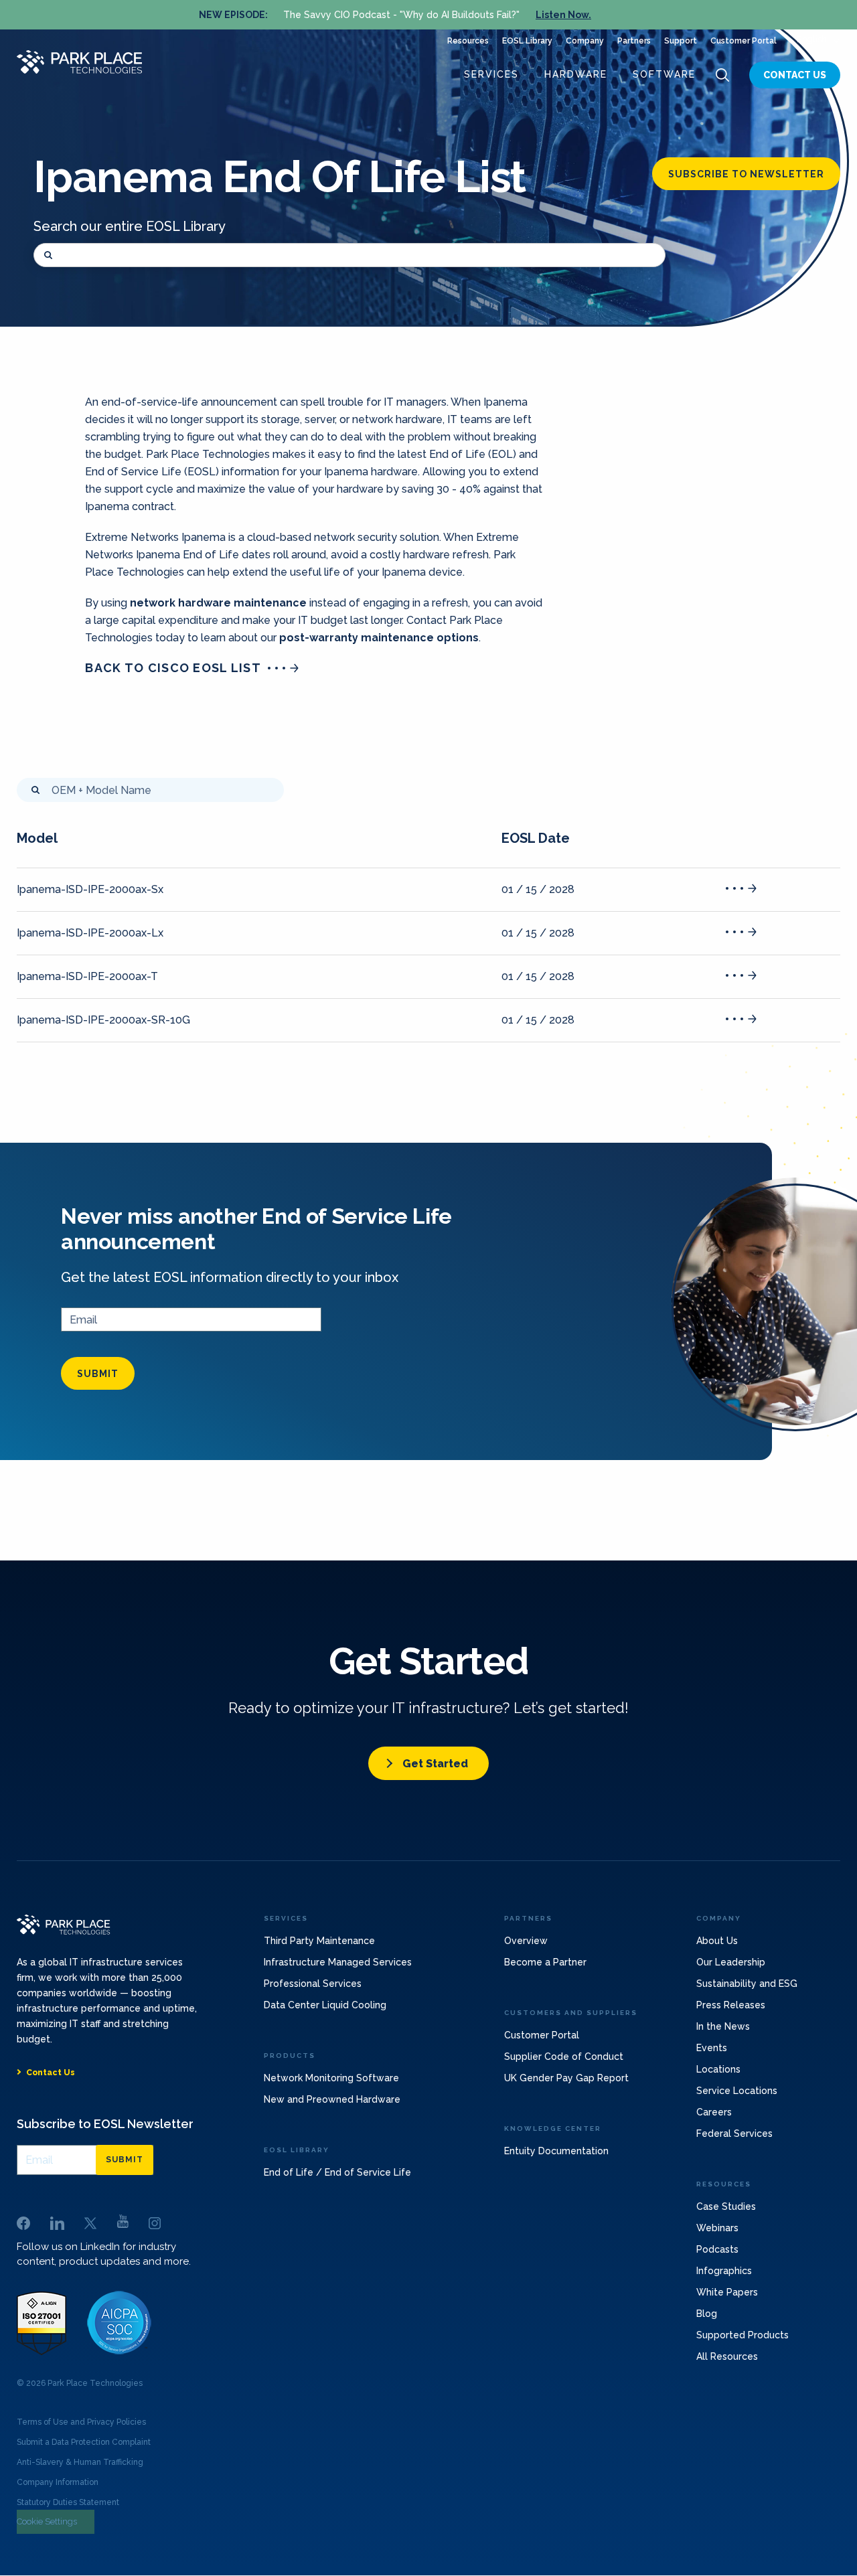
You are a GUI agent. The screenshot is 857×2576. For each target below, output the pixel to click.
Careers (714, 2112)
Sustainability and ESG (747, 1984)
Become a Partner (545, 1962)
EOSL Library (527, 41)
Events (712, 2048)
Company (585, 41)
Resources (468, 41)
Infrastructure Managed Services (338, 1962)
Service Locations (737, 2091)
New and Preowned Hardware (332, 2099)
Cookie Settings (47, 2521)
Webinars (717, 2228)
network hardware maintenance (218, 603)
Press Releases (731, 2005)
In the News (723, 2026)
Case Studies (726, 2206)
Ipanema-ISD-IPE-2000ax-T (87, 976)
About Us (717, 1941)
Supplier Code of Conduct (564, 2057)
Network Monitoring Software (331, 2078)
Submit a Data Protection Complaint (84, 2442)
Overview (526, 1941)
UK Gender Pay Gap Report (566, 2078)
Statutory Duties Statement (68, 2502)
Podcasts (717, 2249)
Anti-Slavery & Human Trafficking (80, 2462)
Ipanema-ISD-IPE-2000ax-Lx (90, 933)
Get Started (435, 1764)
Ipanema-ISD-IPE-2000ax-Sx (90, 889)
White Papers (727, 2292)
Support (681, 41)
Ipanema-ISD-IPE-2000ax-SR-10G (103, 1020)
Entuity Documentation (556, 2151)
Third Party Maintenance (319, 1941)
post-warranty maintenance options (379, 638)
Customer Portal (744, 41)
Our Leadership (731, 1962)
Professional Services (313, 1984)
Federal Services (734, 2134)
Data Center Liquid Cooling (325, 2005)
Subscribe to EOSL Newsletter (105, 2124)
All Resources (727, 2356)
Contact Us (795, 75)
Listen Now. (563, 15)
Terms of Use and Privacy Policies (81, 2422)
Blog (707, 2314)
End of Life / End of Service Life (337, 2172)
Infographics (724, 2271)
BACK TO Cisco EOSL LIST (173, 668)
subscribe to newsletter (746, 174)
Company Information (58, 2482)
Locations (718, 2069)
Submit (98, 1374)
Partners (634, 41)
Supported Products (743, 2335)
